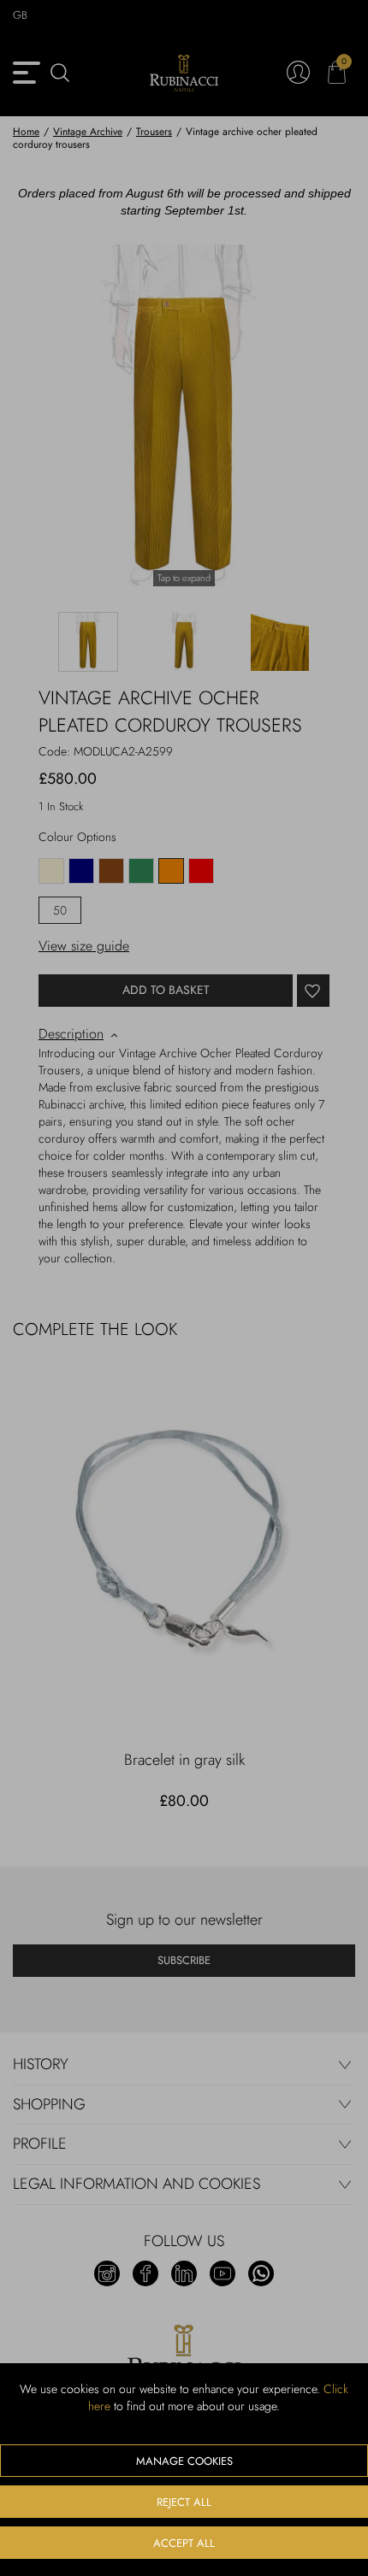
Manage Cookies (184, 2461)
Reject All (184, 2502)
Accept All (184, 2543)
